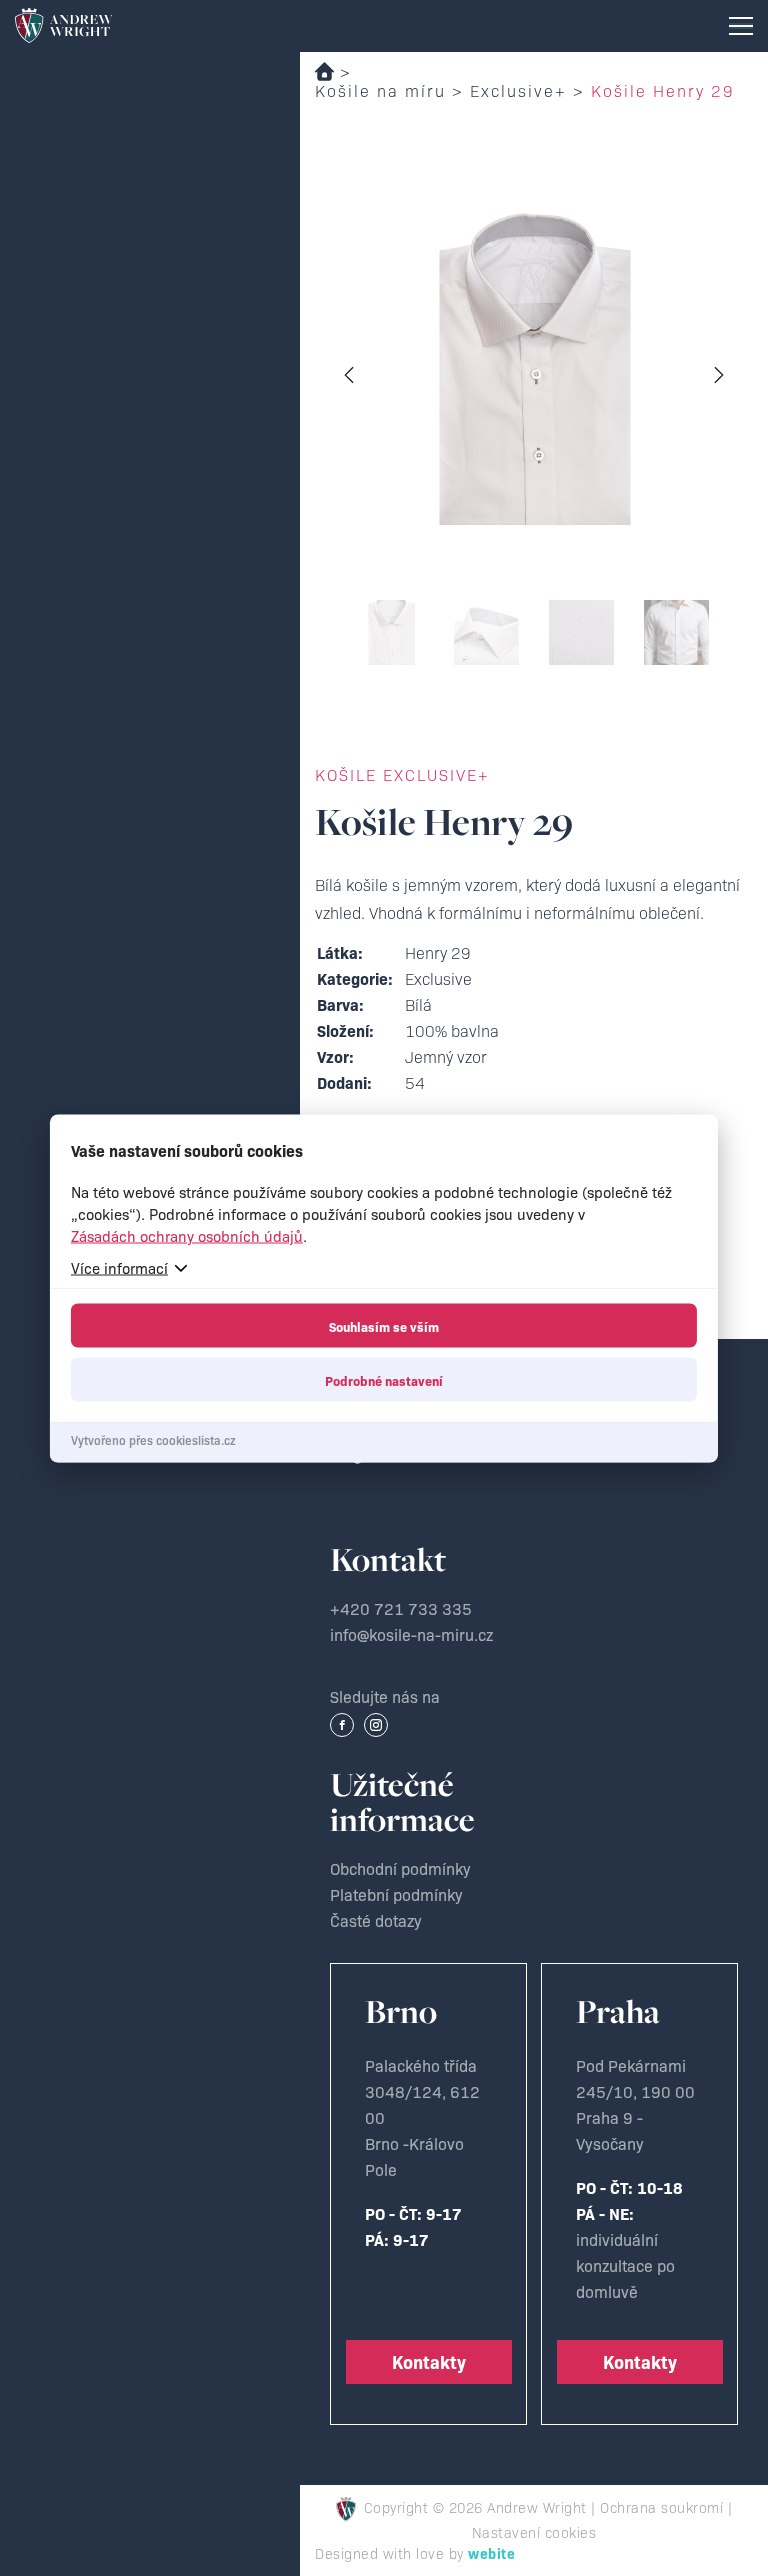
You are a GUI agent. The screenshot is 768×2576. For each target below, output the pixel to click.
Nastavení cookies (534, 2532)
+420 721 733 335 (401, 1608)
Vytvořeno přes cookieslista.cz (153, 1439)
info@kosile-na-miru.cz (411, 1634)
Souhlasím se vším (384, 1325)
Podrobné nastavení (384, 1379)
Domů (324, 71)
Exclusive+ (518, 90)
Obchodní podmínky (400, 1868)
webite (491, 2553)
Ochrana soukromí (661, 2507)
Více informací (119, 1266)
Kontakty (429, 2362)
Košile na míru (380, 90)
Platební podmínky (396, 1894)
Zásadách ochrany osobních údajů (187, 1234)
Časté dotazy (376, 1920)
